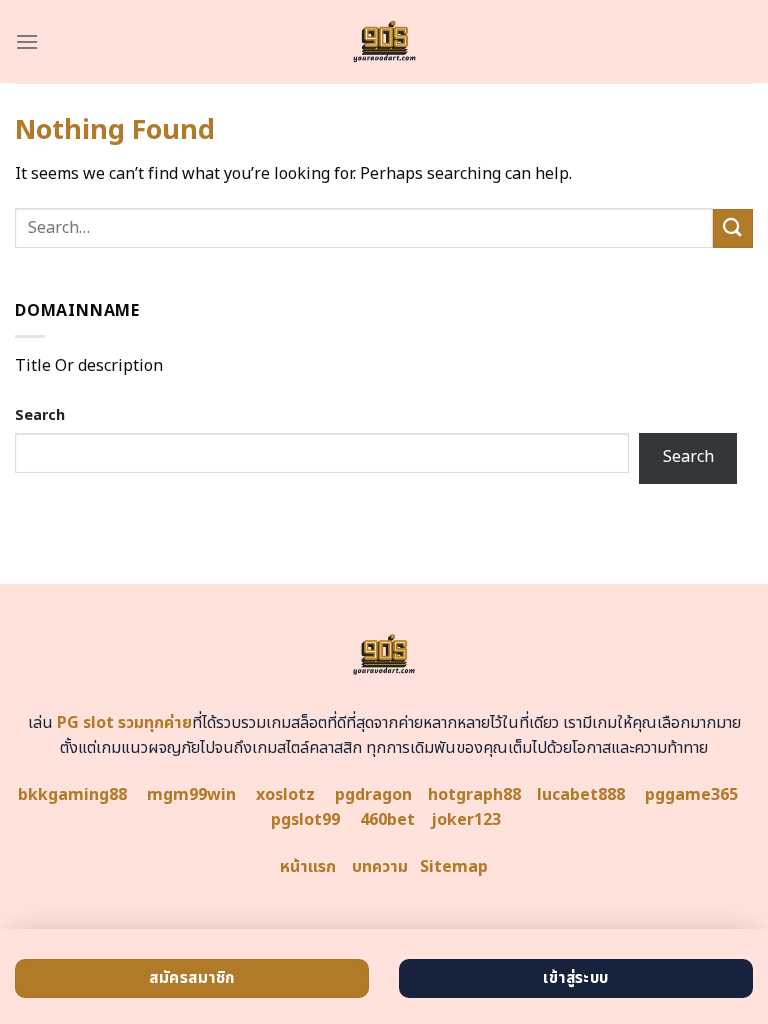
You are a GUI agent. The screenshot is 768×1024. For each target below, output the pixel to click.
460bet (387, 820)
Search (40, 415)
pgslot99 (305, 820)
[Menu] (27, 41)
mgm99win (191, 795)
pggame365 (691, 795)
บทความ (380, 867)
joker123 (466, 820)
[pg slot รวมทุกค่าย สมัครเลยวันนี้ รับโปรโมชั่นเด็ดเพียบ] (384, 41)
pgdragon (373, 795)
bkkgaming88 (72, 795)
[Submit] (733, 228)
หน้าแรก (308, 867)
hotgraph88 (474, 795)
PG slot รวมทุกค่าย (124, 723)
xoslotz (285, 795)
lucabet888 (581, 795)
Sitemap (454, 867)
